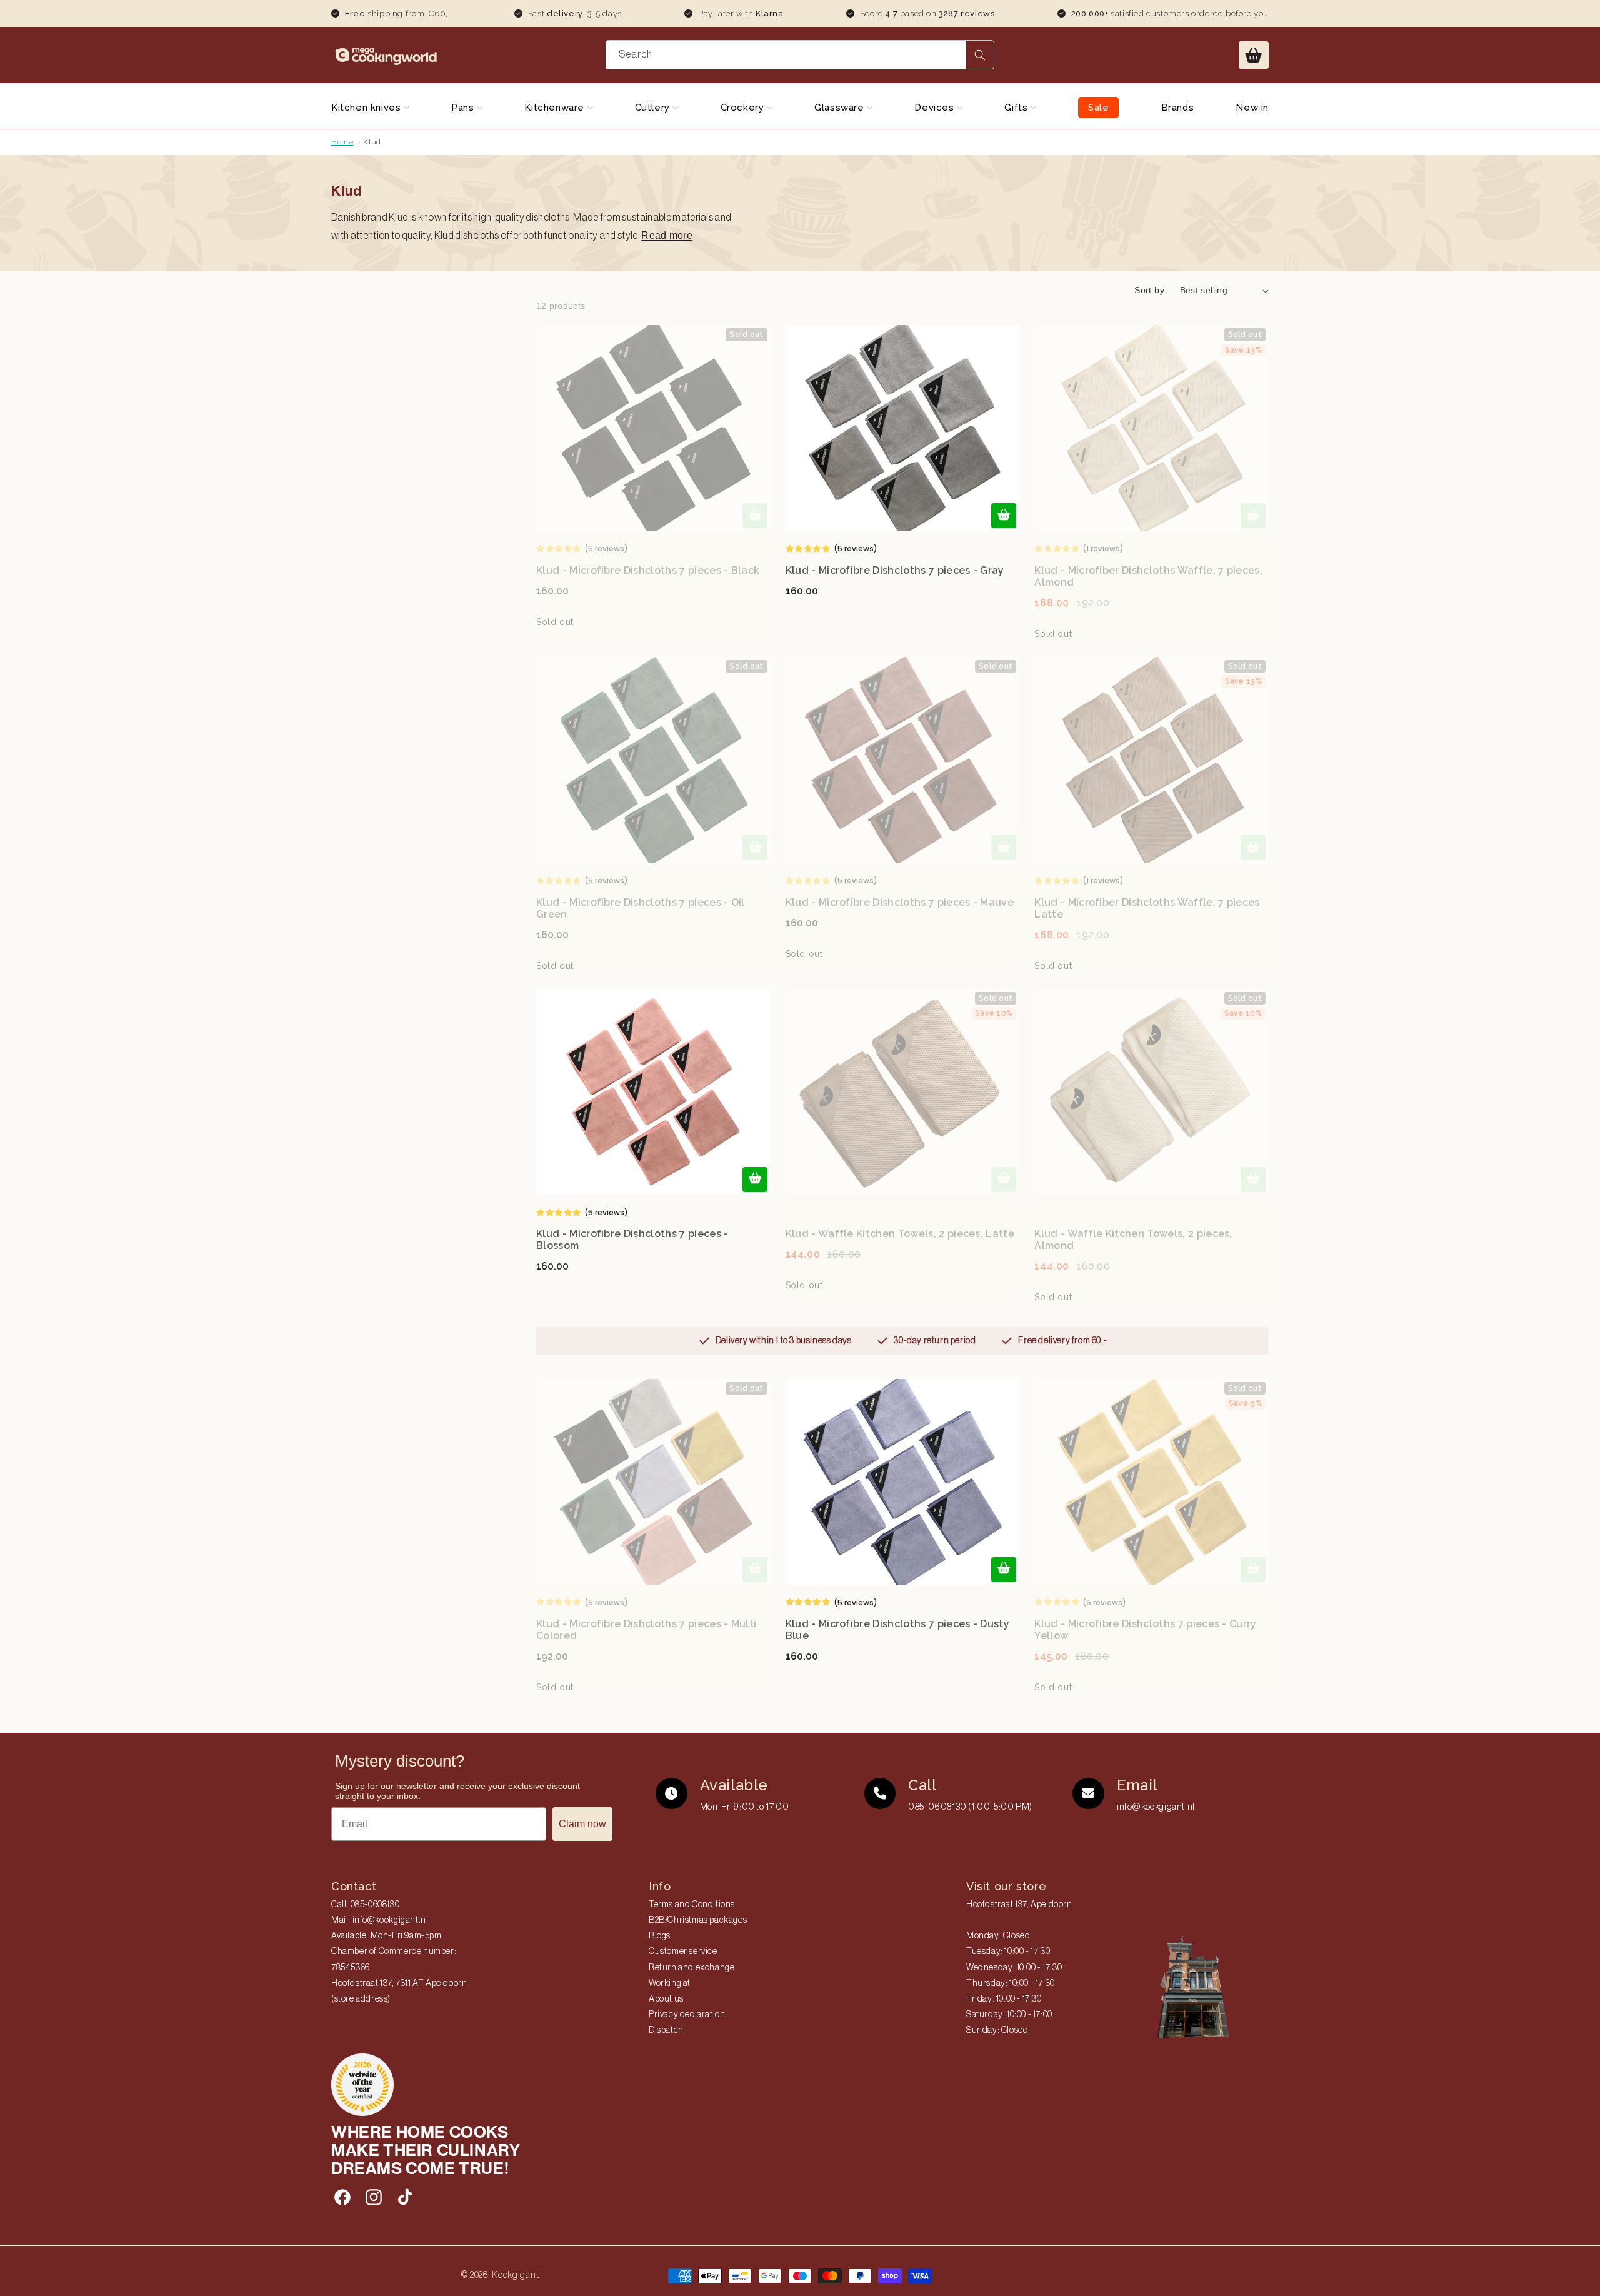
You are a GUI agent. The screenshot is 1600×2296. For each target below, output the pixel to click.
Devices (936, 108)
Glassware (841, 108)
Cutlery (654, 108)
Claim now (582, 1824)
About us (666, 1999)
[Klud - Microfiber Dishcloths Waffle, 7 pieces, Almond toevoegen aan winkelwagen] (1253, 516)
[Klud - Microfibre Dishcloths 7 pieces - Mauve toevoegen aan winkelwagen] (1004, 848)
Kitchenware (556, 108)
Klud (372, 142)
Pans (464, 108)
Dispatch (666, 2030)
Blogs (660, 1936)
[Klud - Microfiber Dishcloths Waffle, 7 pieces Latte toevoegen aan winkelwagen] (1253, 848)
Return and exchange (692, 1968)
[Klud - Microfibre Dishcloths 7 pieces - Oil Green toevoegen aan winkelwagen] (755, 848)
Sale (1098, 108)
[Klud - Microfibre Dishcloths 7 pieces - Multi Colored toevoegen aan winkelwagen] (755, 1570)
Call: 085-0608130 (365, 1905)
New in (1252, 108)
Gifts (1017, 108)
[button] (1254, 55)
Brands (1178, 108)
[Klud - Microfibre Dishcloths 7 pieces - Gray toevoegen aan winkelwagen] (1004, 516)
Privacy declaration (687, 2015)
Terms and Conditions (692, 1905)
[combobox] (800, 55)
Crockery (744, 108)
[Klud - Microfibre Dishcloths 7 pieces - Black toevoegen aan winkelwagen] (755, 516)
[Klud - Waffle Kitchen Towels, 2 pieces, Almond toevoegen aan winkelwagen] (1253, 1180)
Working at (670, 1983)
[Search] (980, 55)
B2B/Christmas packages (698, 1920)
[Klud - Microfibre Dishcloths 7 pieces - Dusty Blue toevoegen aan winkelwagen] (1004, 1570)
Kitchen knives (367, 108)
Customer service (683, 1952)
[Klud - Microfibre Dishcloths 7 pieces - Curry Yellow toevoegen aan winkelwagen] (1253, 1570)
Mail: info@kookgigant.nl (380, 1920)
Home (342, 142)
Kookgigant (515, 2275)
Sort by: (1151, 290)
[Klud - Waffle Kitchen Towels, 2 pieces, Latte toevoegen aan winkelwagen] (1004, 1180)
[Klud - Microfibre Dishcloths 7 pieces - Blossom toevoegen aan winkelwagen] (755, 1180)
